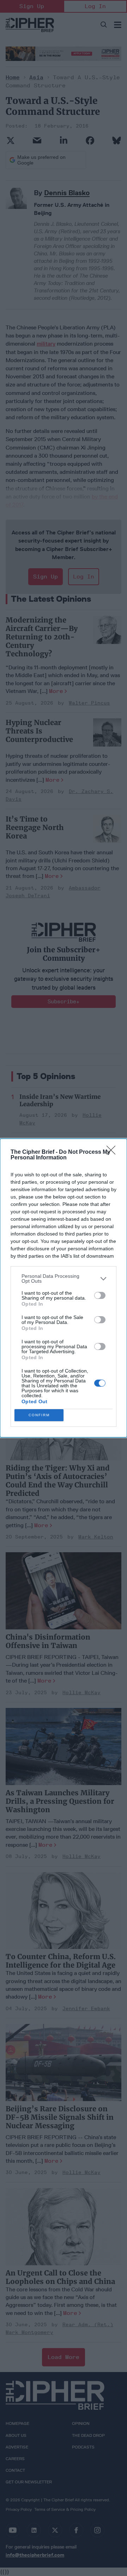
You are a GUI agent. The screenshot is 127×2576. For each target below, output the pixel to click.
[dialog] (64, 1288)
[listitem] (64, 1278)
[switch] (100, 1295)
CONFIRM (39, 1415)
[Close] (113, 1152)
